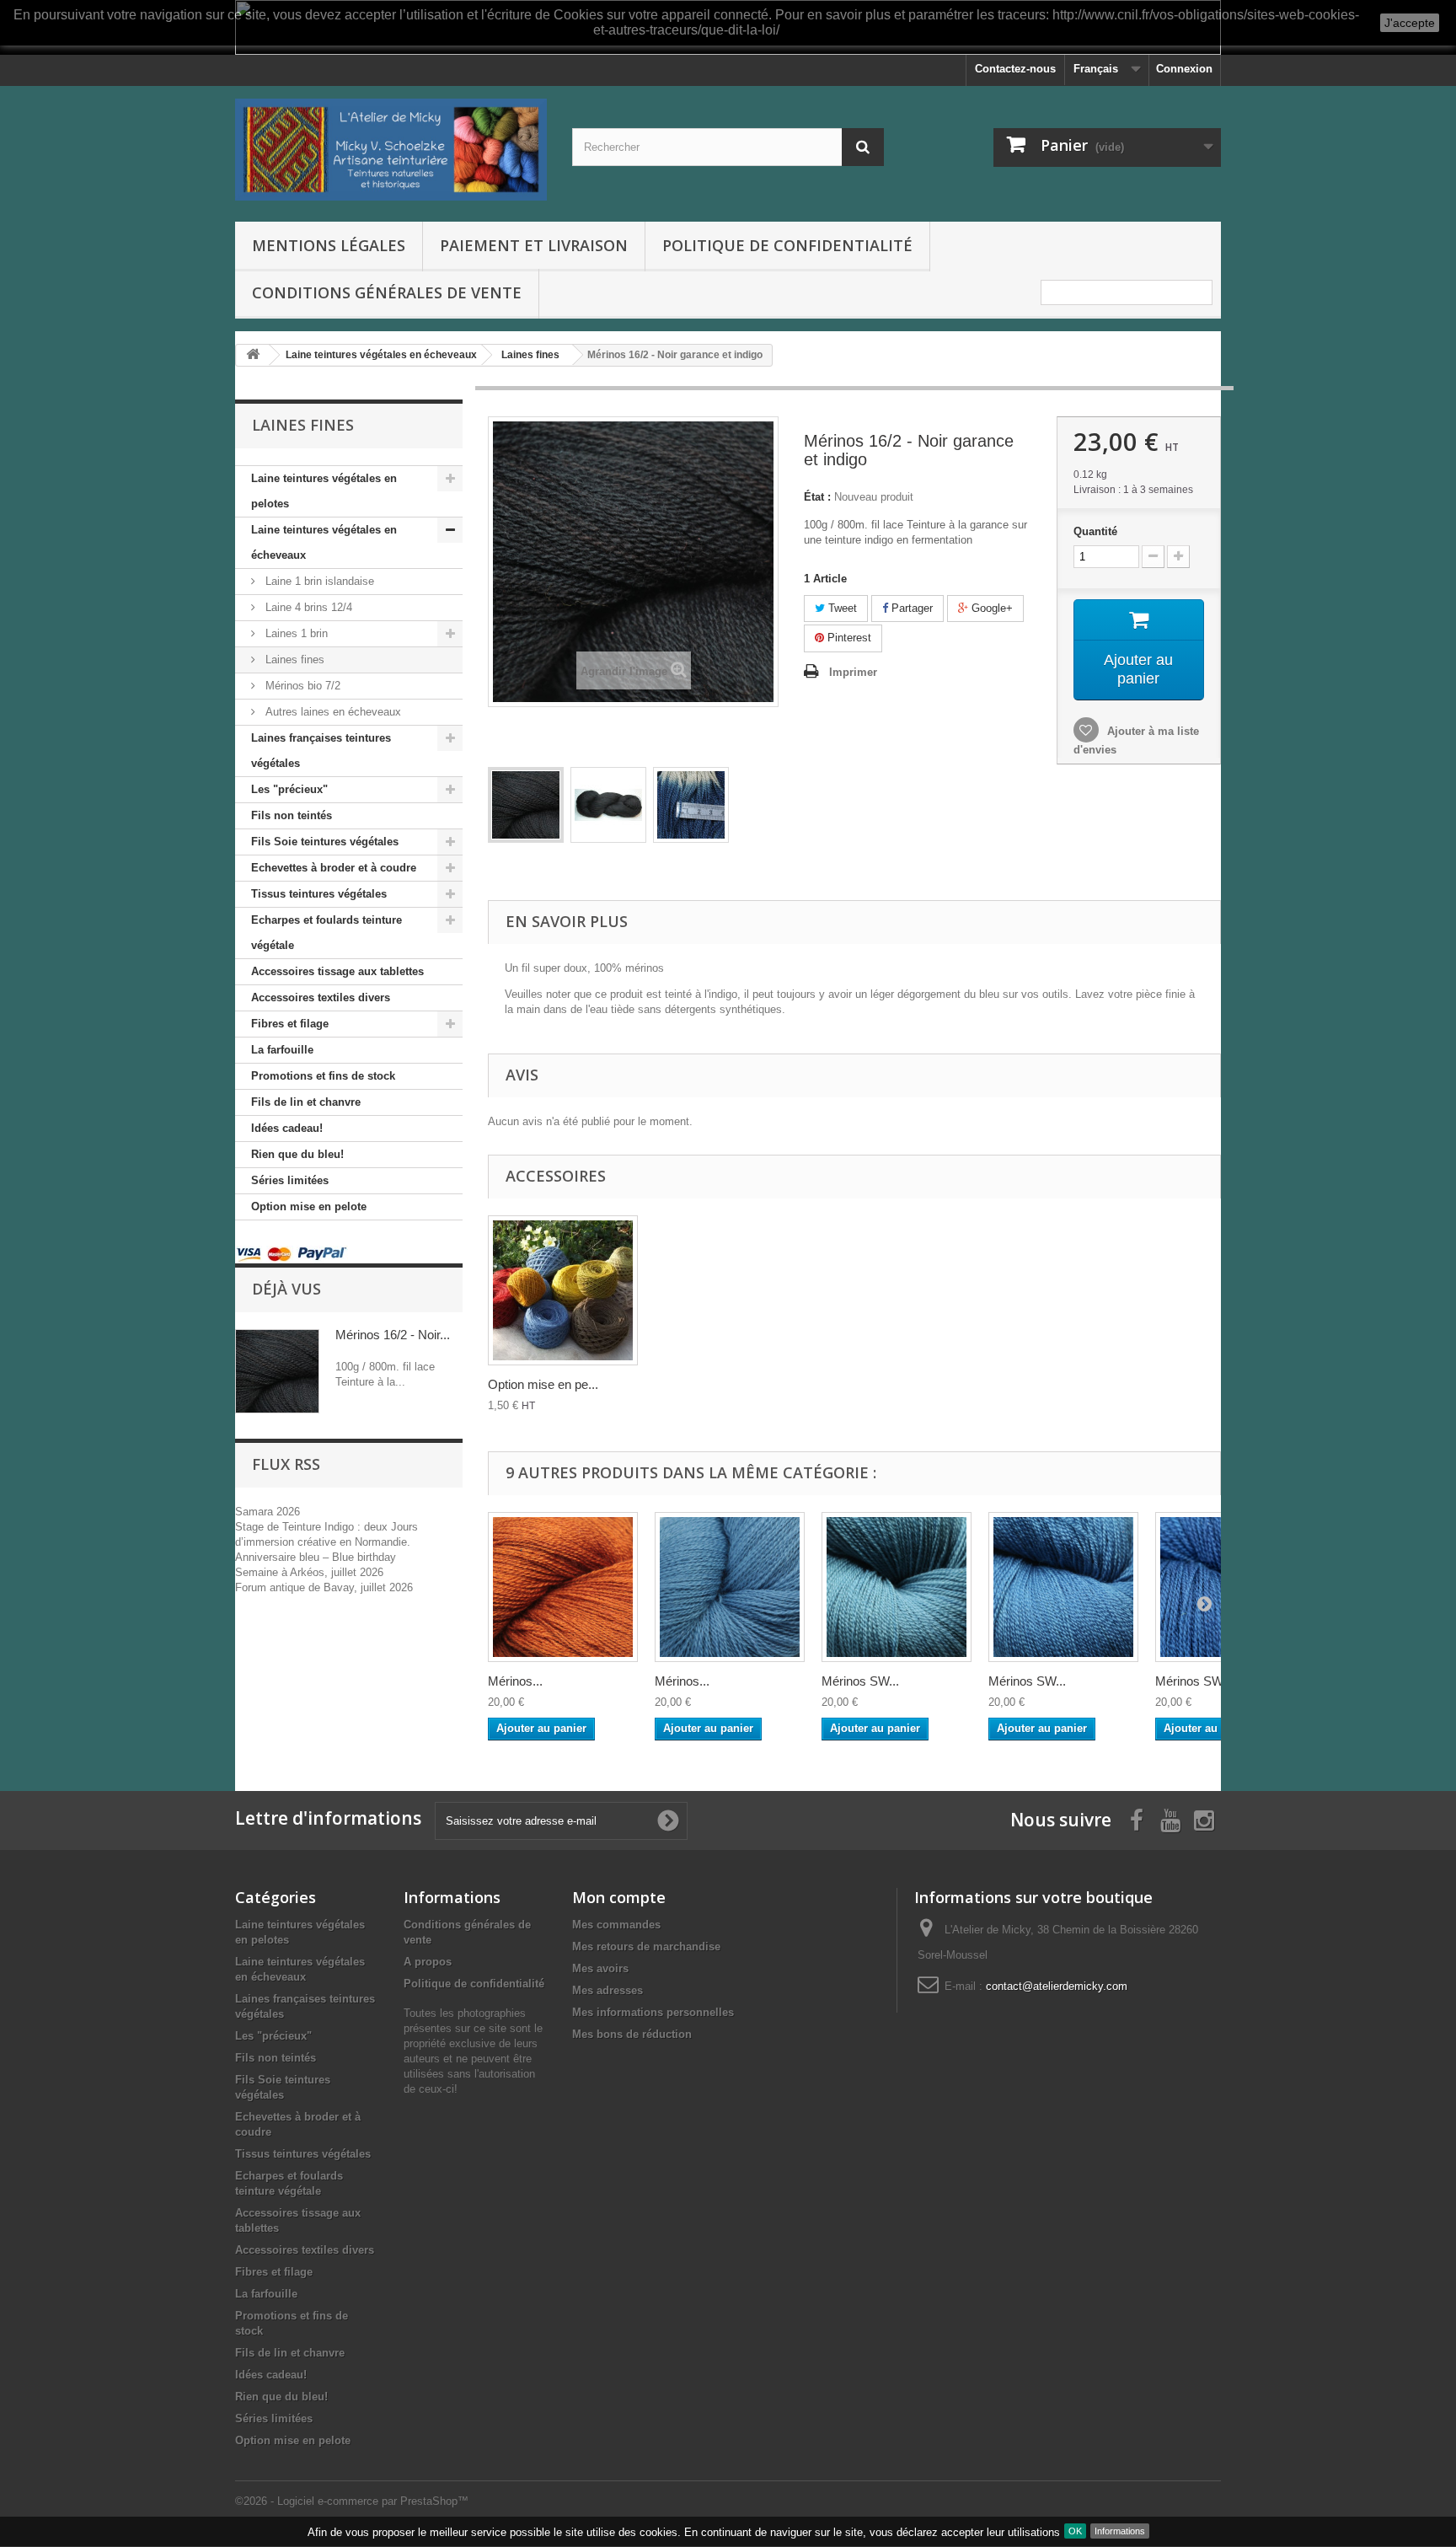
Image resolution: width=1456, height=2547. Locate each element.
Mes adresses (608, 1990)
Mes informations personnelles (653, 2012)
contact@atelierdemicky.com (1057, 1986)
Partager (910, 608)
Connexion (1184, 69)
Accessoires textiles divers (321, 997)
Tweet (841, 608)
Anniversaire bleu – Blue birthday (316, 1557)
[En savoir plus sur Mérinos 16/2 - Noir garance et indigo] (277, 1371)
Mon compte (619, 1897)
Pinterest (848, 638)
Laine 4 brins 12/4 (307, 607)
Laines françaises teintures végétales (321, 751)
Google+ (990, 608)
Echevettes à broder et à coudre (334, 868)
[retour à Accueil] (253, 355)
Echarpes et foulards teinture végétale (327, 933)
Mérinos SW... (860, 1681)
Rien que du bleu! (297, 1154)
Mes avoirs (600, 1968)
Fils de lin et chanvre (306, 1102)
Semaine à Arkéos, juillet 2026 (309, 1572)
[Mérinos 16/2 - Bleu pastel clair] (730, 1587)
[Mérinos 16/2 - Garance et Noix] (563, 1587)
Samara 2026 (268, 1512)
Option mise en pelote (309, 1206)
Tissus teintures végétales (319, 894)
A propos (428, 1962)
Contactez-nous (1015, 69)
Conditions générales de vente (387, 292)
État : (817, 497)
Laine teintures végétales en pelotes (324, 491)
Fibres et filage (290, 1024)
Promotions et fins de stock (323, 1076)
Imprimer (853, 672)
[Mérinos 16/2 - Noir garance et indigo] (526, 805)
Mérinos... (515, 1681)
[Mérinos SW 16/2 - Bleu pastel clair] (897, 1587)
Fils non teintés (292, 815)
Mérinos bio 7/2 (301, 686)
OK (1075, 2531)
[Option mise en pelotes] (563, 1290)
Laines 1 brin (295, 633)
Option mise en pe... (543, 1384)
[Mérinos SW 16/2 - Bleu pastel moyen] (1063, 1587)
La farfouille (282, 1050)
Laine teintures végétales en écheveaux (324, 542)
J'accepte (1410, 23)
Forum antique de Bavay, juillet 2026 (324, 1587)
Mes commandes (616, 1925)
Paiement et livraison (534, 245)
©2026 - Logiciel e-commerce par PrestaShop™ (352, 2501)
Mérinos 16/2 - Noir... (393, 1335)
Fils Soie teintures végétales (325, 842)
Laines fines (293, 660)
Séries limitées (290, 1180)
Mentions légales (329, 245)
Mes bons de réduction (632, 2034)
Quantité (1095, 531)
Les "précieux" (289, 789)
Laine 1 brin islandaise (318, 581)
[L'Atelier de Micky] (391, 150)
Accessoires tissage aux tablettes (337, 971)
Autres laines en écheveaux (332, 712)
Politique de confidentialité (787, 245)
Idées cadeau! (287, 1128)
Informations (1120, 2531)
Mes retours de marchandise (646, 1946)
